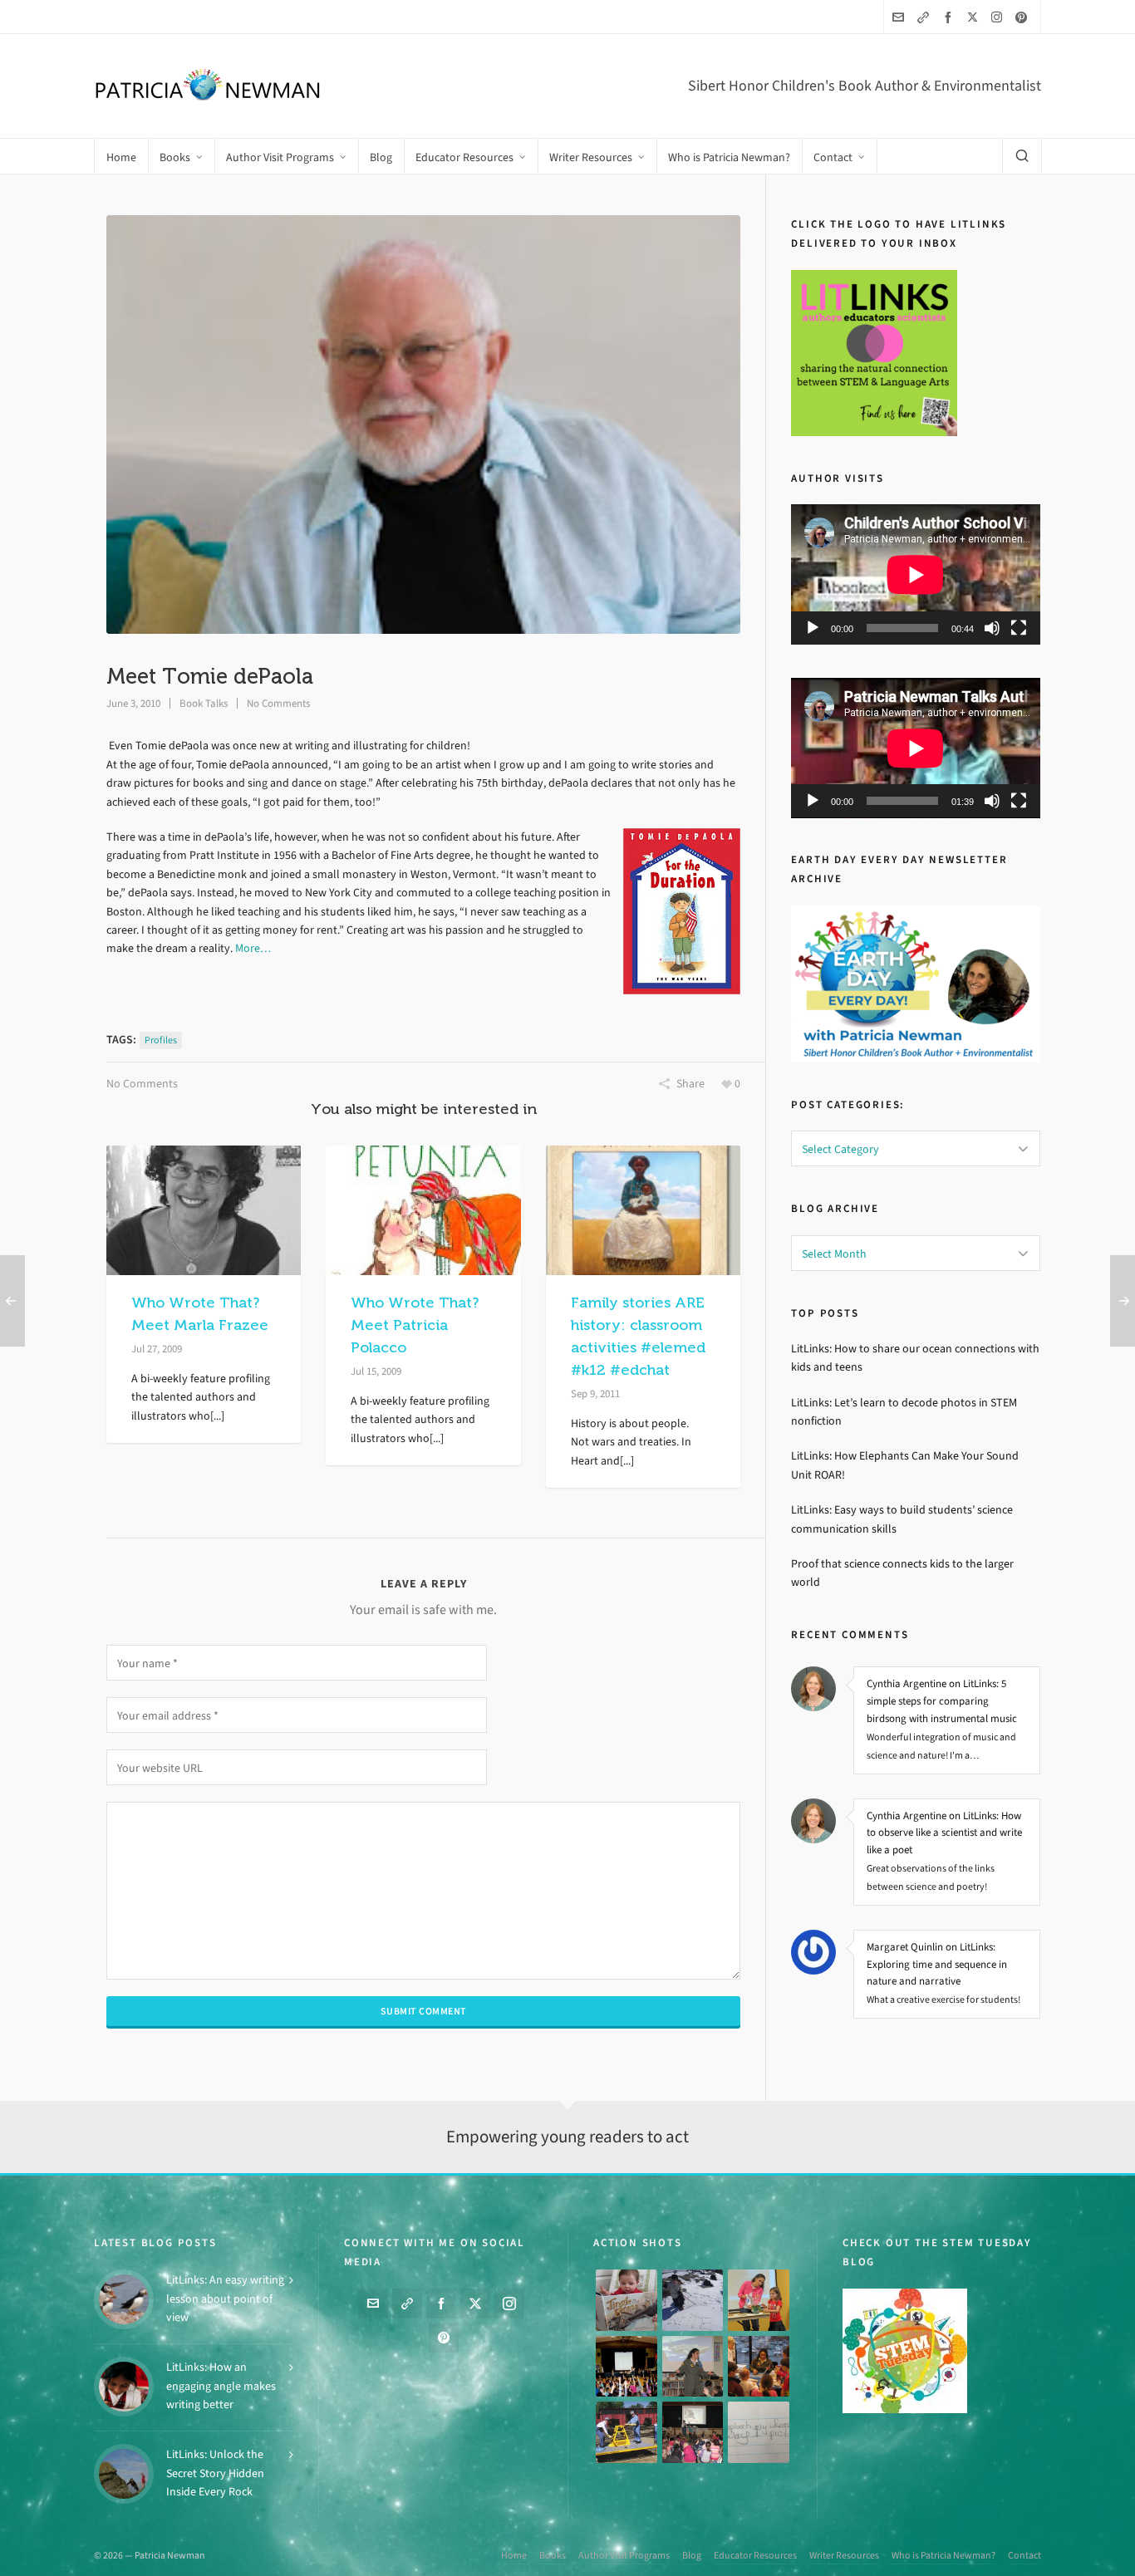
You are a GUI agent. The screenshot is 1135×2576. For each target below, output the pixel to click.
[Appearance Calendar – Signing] (759, 2367)
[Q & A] (693, 2367)
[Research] (626, 2432)
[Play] (813, 628)
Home (514, 2555)
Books (553, 2555)
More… (253, 948)
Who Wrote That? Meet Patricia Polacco (415, 1325)
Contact (1024, 2555)
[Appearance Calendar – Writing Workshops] (759, 2432)
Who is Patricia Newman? (943, 2555)
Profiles (161, 1040)
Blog (692, 2555)
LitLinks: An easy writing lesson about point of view (225, 2299)
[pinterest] (1024, 17)
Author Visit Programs (624, 2555)
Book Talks (204, 703)
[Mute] (992, 628)
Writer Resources (844, 2555)
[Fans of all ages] (626, 2300)
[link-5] (926, 17)
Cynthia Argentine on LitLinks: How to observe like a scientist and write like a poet (944, 1833)
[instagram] (999, 17)
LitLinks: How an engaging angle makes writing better (221, 2386)
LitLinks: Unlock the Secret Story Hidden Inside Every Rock (215, 2473)
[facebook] (951, 17)
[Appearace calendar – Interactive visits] (693, 2432)
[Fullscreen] (1019, 628)
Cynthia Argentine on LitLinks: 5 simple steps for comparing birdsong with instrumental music (942, 1701)
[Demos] (759, 2300)
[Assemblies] (626, 2367)
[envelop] (901, 17)
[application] (916, 574)
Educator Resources (755, 2555)
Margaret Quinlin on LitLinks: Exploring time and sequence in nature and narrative (937, 1964)
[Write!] (693, 2300)
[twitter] (975, 17)
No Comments (278, 703)
